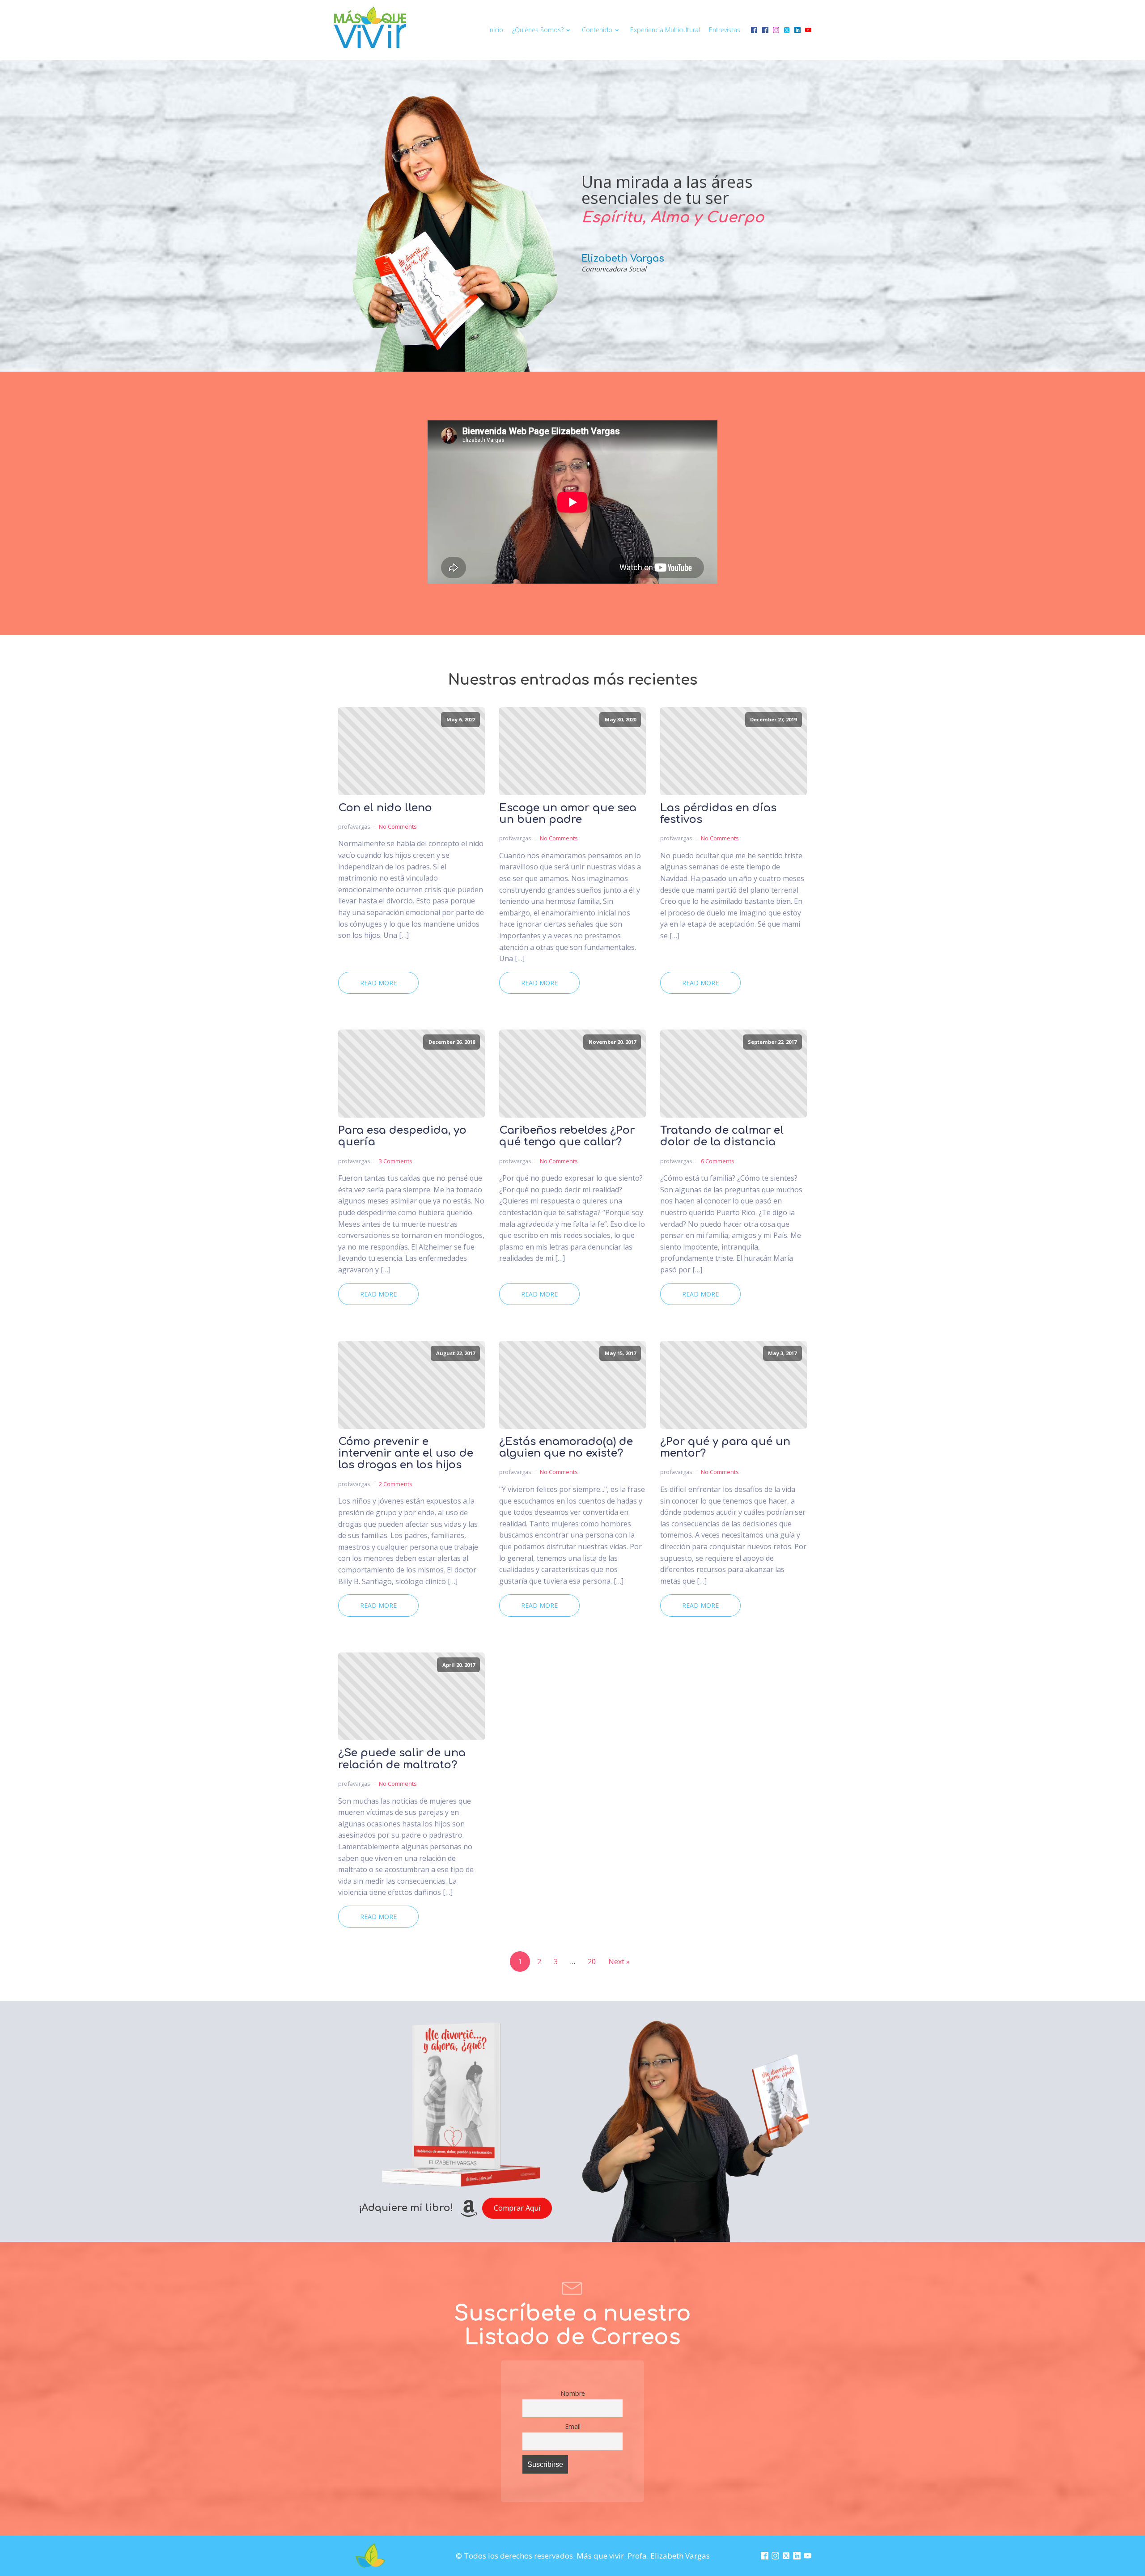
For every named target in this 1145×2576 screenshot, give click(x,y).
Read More (378, 983)
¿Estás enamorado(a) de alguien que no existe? (566, 1448)
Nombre (573, 2393)
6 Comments (718, 1161)
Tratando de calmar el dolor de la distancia (722, 1136)
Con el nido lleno (385, 808)
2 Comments (396, 1484)
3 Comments (396, 1161)
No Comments (398, 826)
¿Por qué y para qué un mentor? (725, 1448)
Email (573, 2426)
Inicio (496, 30)
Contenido (597, 30)
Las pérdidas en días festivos (718, 814)
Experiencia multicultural (665, 30)
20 (592, 1962)
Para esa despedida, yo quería (402, 1136)
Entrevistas (725, 30)
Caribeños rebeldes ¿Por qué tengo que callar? (567, 1136)
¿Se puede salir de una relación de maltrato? (402, 1759)
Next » (619, 1962)
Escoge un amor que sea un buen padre (568, 814)
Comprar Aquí (517, 2208)
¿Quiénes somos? (538, 30)
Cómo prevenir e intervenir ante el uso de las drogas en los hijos (406, 1454)
